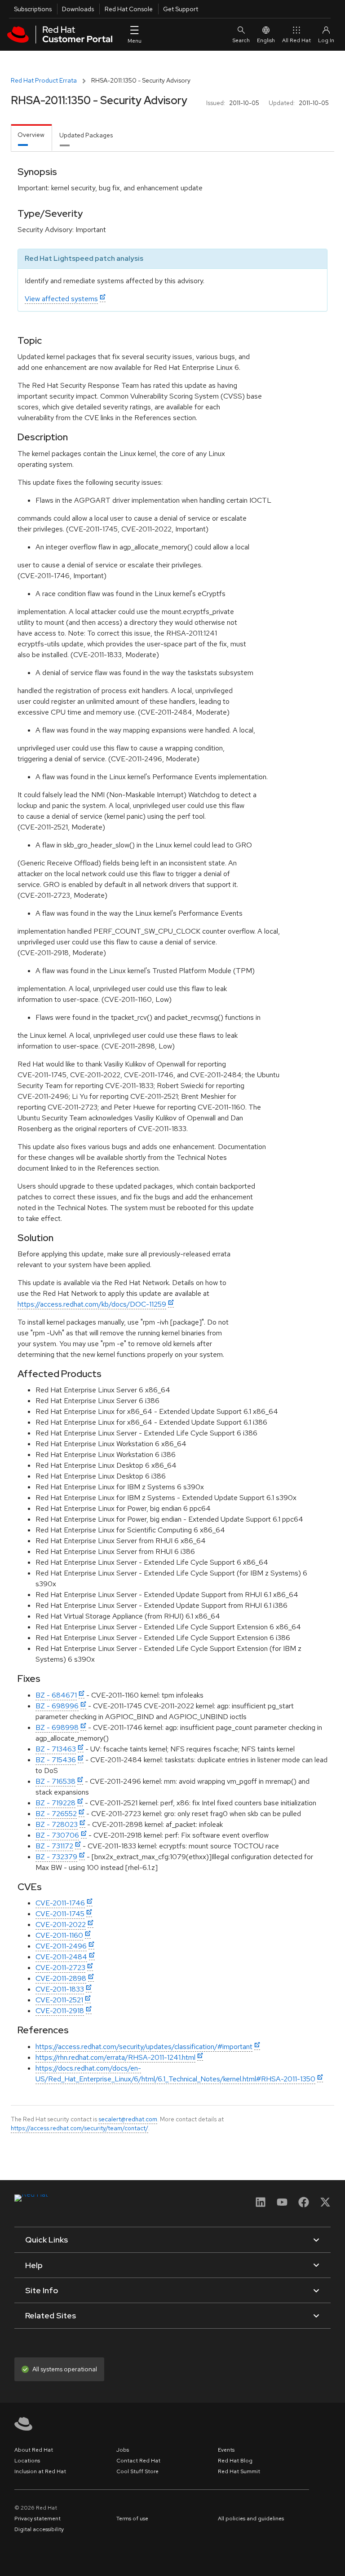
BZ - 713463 (56, 1749)
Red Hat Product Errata (44, 80)
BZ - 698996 (57, 1706)
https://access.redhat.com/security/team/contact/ (80, 2128)
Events (226, 2450)
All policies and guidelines (251, 2519)
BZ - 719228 (55, 1803)
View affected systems (61, 299)
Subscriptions (33, 9)
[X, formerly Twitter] (325, 2205)
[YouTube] (282, 2205)
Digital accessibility (39, 2529)
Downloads (78, 9)
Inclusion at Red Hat (40, 2471)
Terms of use (132, 2519)
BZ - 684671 (56, 1695)
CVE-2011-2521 (59, 2000)
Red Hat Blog (235, 2461)
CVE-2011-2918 (60, 2011)
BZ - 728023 (57, 1824)
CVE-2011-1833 (60, 1989)
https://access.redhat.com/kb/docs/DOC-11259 (92, 1304)
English (266, 40)
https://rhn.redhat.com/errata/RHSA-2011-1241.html (115, 2057)
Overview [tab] (31, 135)
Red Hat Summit (239, 2471)
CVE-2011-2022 (61, 1924)
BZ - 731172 (54, 1846)
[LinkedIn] (261, 2205)
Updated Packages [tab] (86, 135)
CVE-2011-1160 (59, 1935)
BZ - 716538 (55, 1781)
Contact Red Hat (138, 2461)
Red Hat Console (129, 9)
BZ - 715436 (56, 1760)
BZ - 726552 (56, 1814)
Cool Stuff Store (137, 2471)
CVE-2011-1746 (60, 1903)
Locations (27, 2461)
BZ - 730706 (57, 1835)
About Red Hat (34, 2450)
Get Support (181, 9)
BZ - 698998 (57, 1727)
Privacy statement (38, 2519)
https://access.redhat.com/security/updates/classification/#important (144, 2047)
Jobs (123, 2450)
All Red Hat (296, 40)
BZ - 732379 (56, 1857)
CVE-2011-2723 (60, 1968)
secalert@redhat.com (128, 2119)
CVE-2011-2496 (61, 1946)
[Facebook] (304, 2205)
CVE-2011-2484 (61, 1957)
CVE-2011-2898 (61, 1978)
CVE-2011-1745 (60, 1914)
